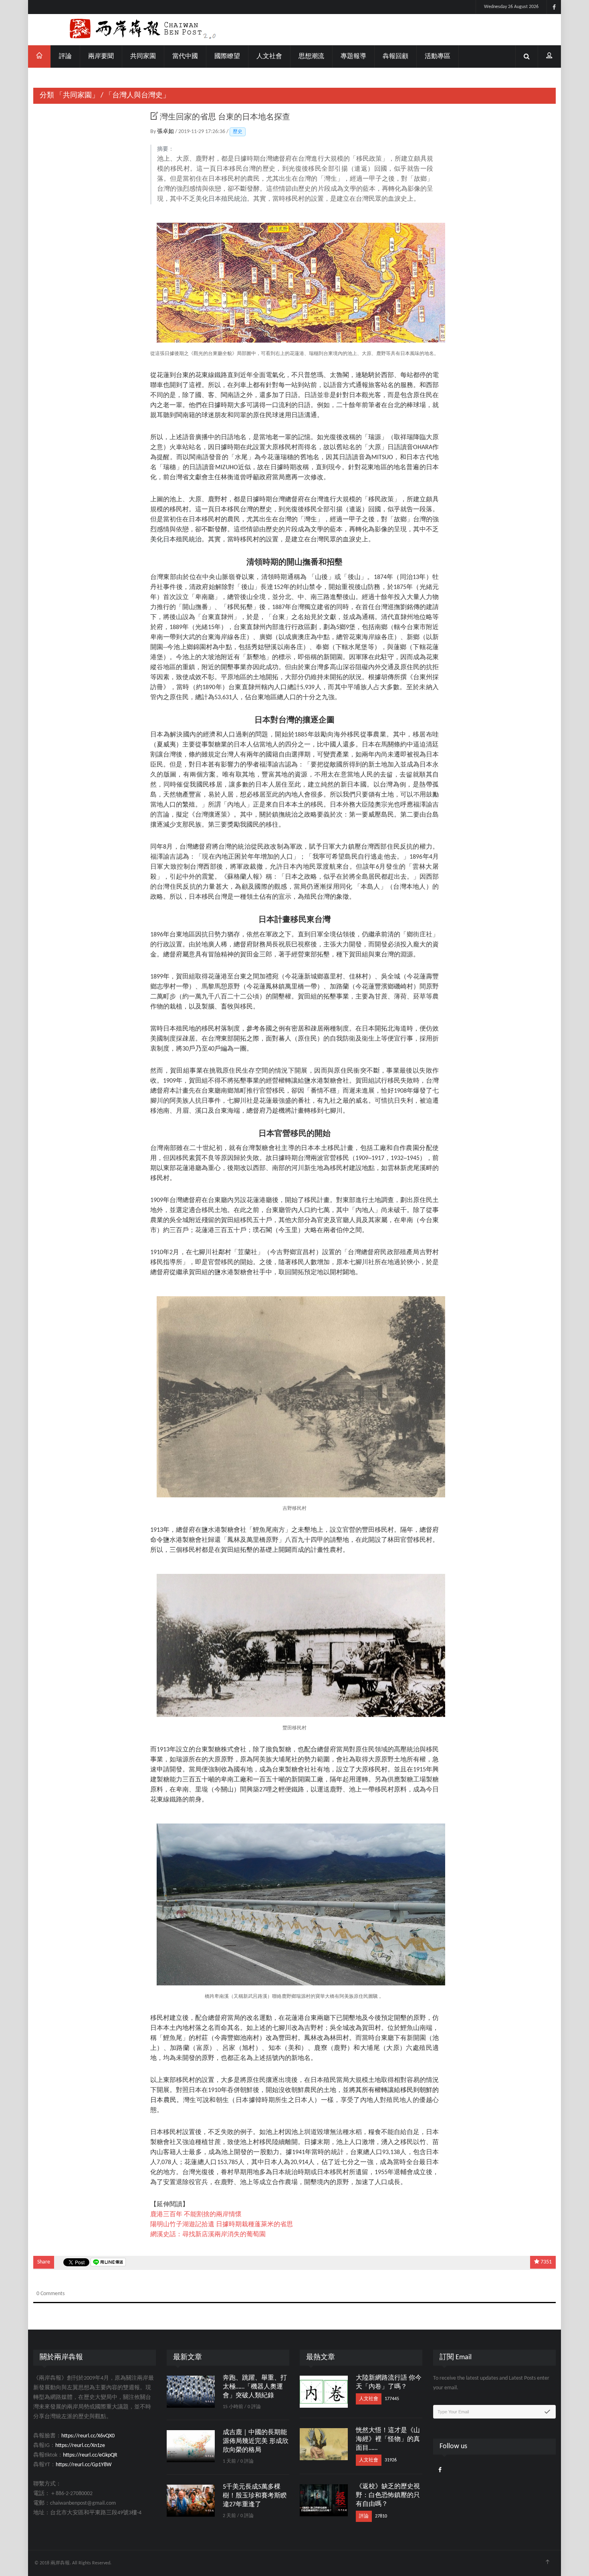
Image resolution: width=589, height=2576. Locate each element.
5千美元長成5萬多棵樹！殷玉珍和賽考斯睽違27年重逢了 (255, 2496)
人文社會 (269, 56)
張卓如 (166, 132)
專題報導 (353, 56)
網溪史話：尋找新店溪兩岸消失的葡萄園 (208, 2235)
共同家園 (143, 56)
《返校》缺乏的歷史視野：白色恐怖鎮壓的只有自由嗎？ (388, 2495)
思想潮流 (311, 56)
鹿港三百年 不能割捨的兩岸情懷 (196, 2215)
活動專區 (438, 56)
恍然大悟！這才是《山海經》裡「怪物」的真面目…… (388, 2439)
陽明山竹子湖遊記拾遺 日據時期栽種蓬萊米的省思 (222, 2225)
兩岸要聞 (101, 56)
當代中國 (185, 56)
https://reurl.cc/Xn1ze (80, 2446)
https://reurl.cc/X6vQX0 (88, 2436)
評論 (65, 56)
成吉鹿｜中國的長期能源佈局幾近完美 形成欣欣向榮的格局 (256, 2441)
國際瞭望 (227, 56)
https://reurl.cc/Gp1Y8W (84, 2465)
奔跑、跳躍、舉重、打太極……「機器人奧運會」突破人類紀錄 (255, 2387)
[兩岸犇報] (294, 30)
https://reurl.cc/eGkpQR (90, 2455)
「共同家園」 (77, 96)
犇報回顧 (395, 56)
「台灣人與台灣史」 (137, 96)
